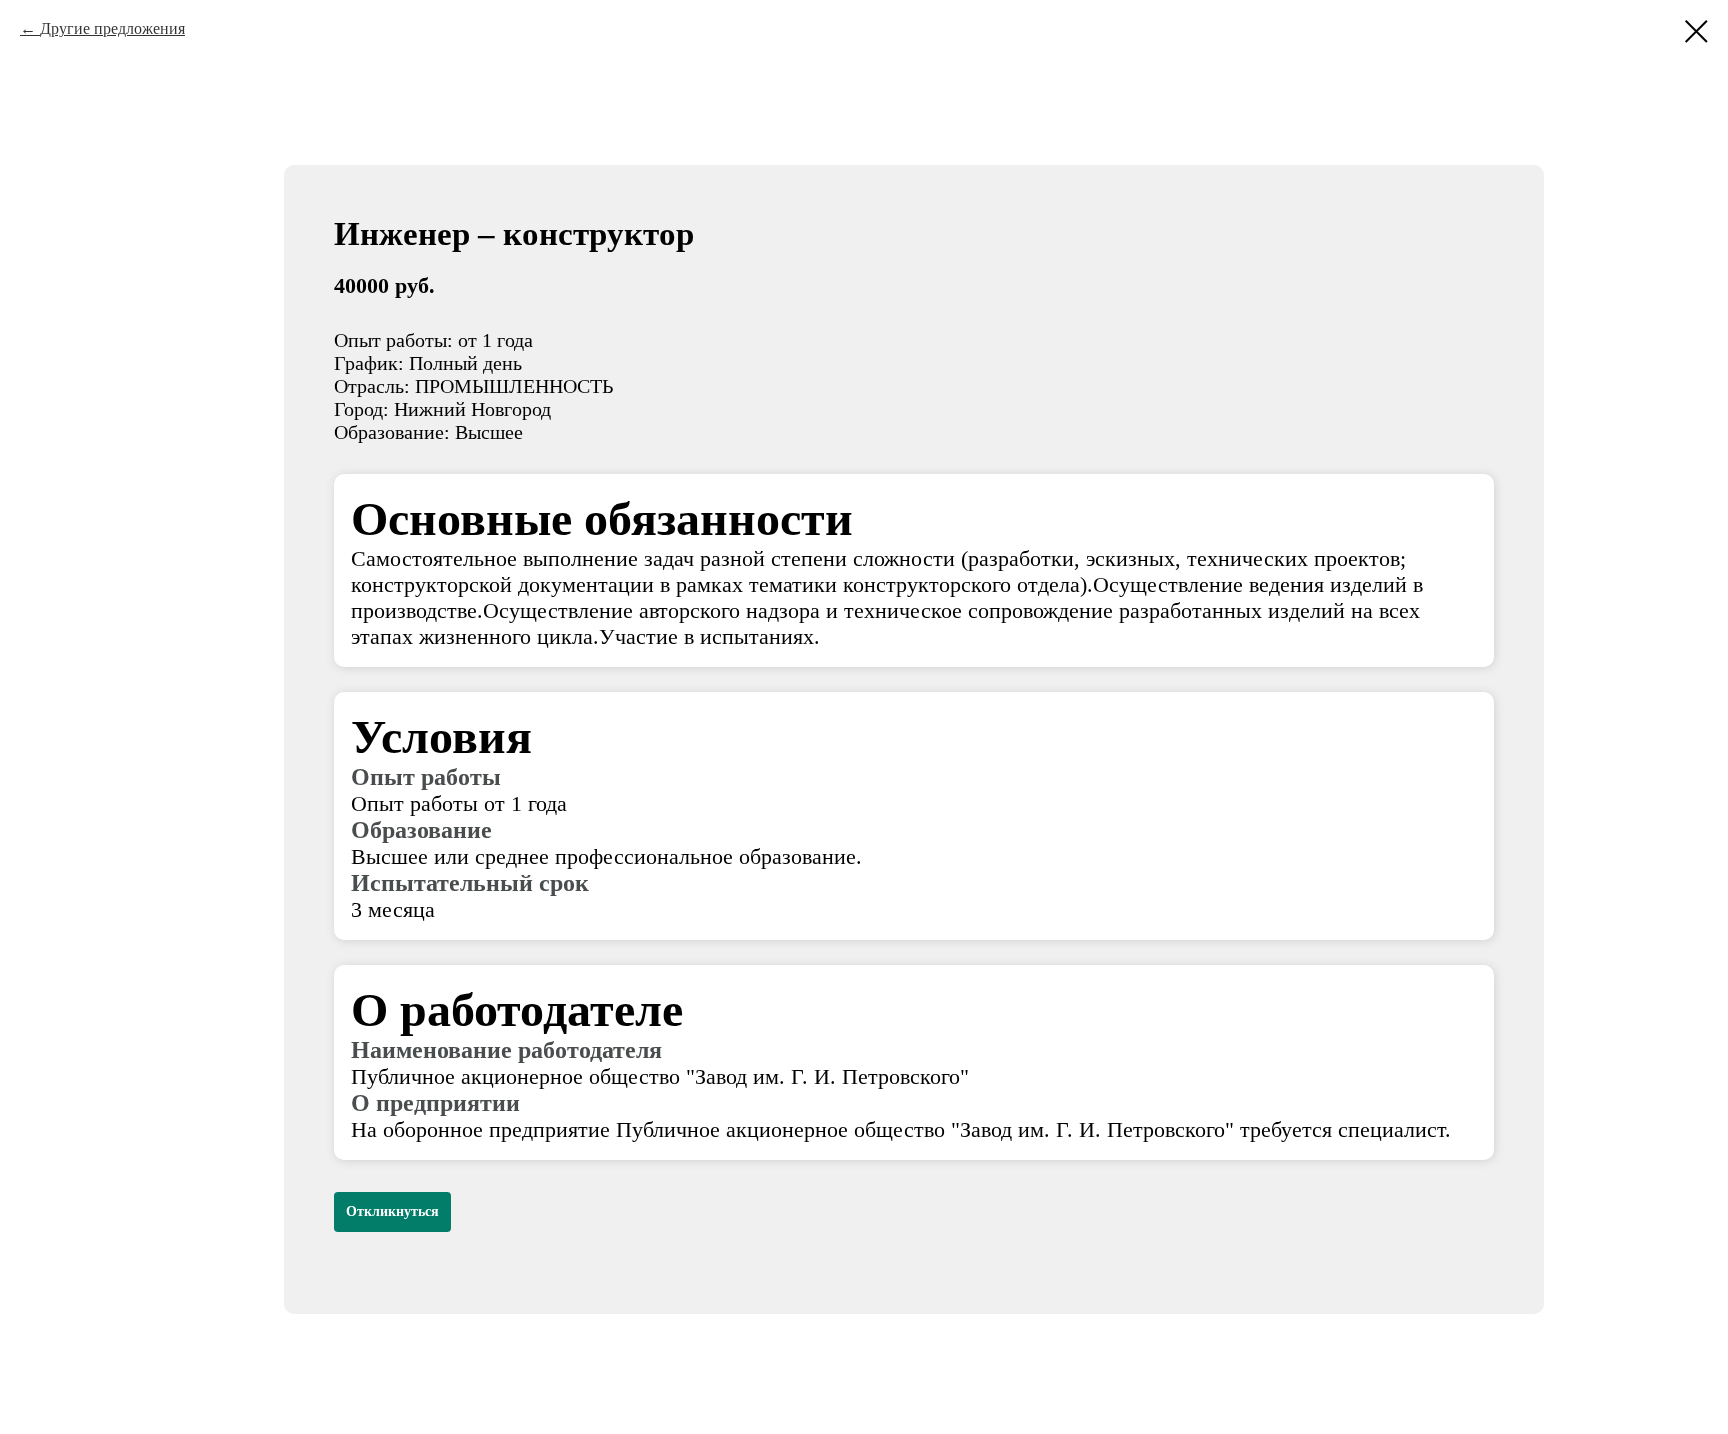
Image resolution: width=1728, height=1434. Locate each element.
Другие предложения (112, 28)
